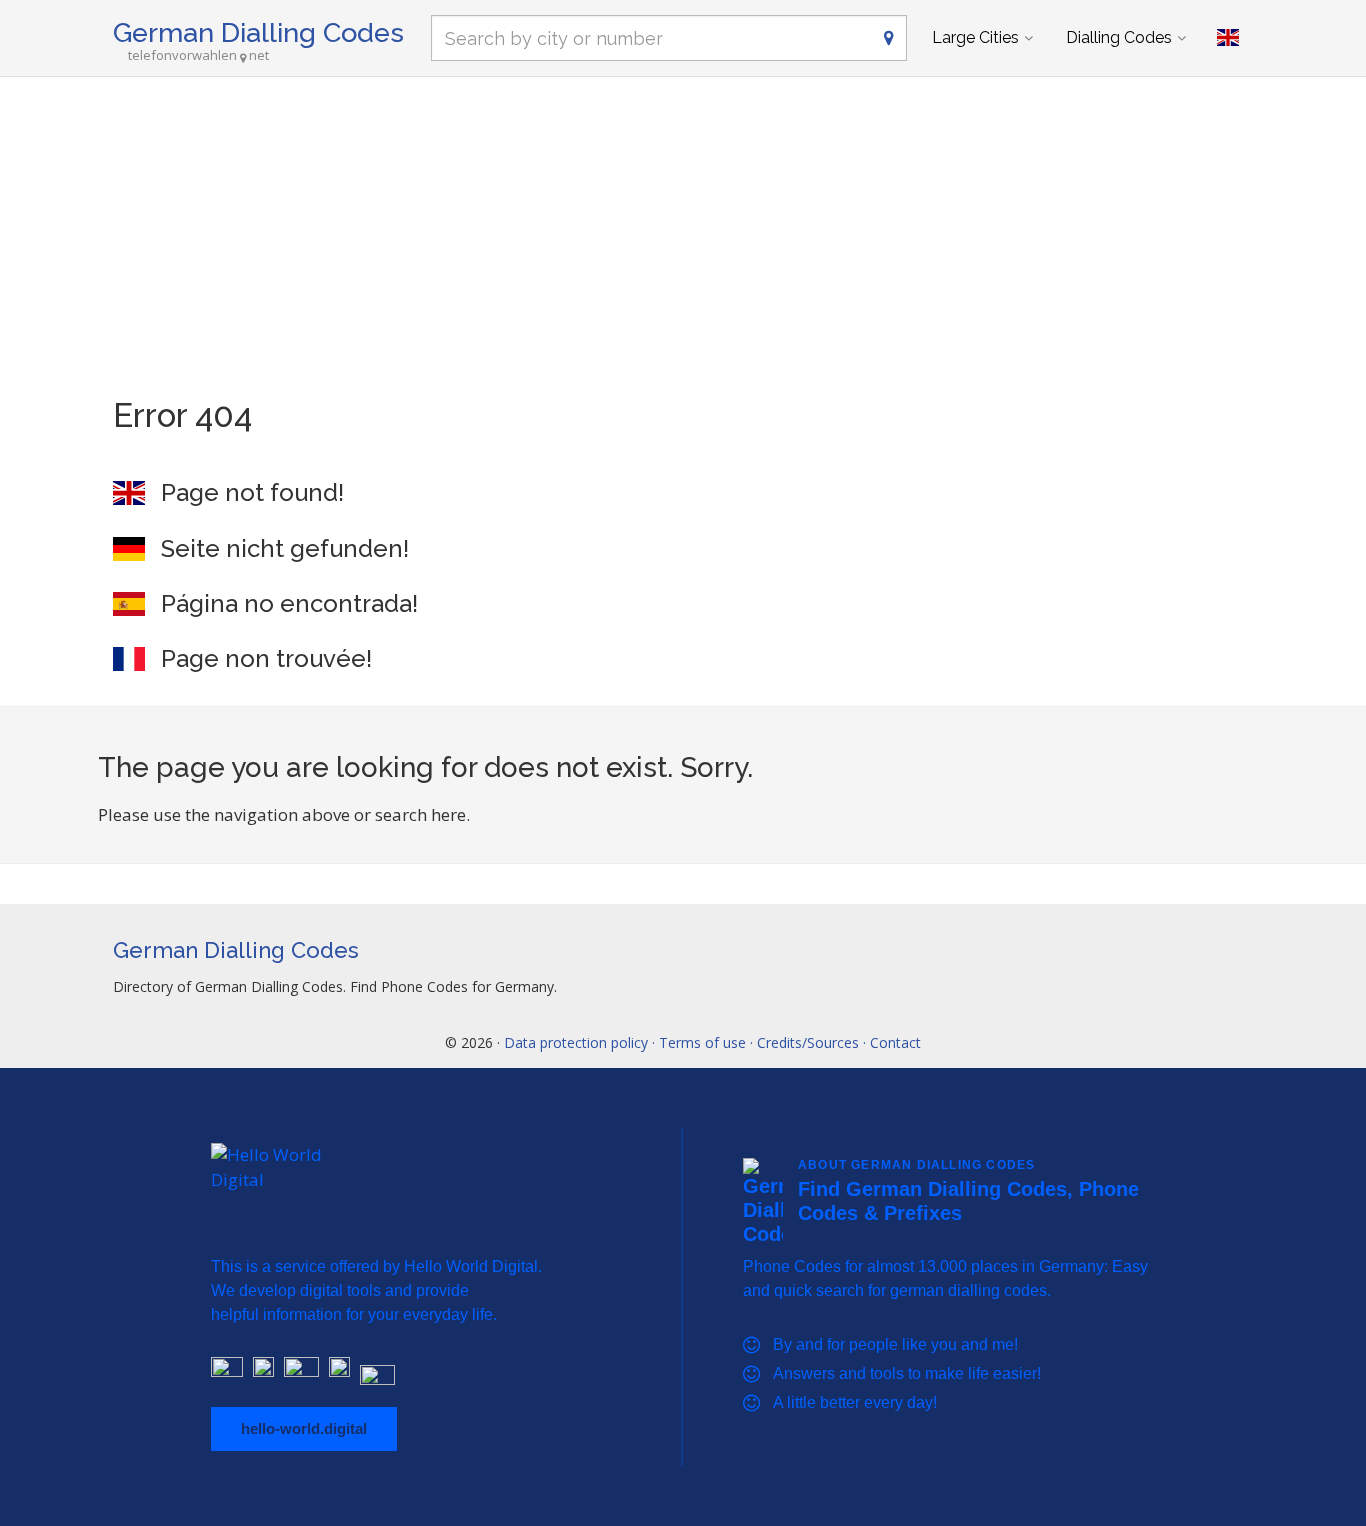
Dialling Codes (1119, 37)
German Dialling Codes (258, 32)
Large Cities (975, 37)
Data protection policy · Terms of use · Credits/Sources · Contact (712, 1042)
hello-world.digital (304, 1428)
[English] (1228, 38)
